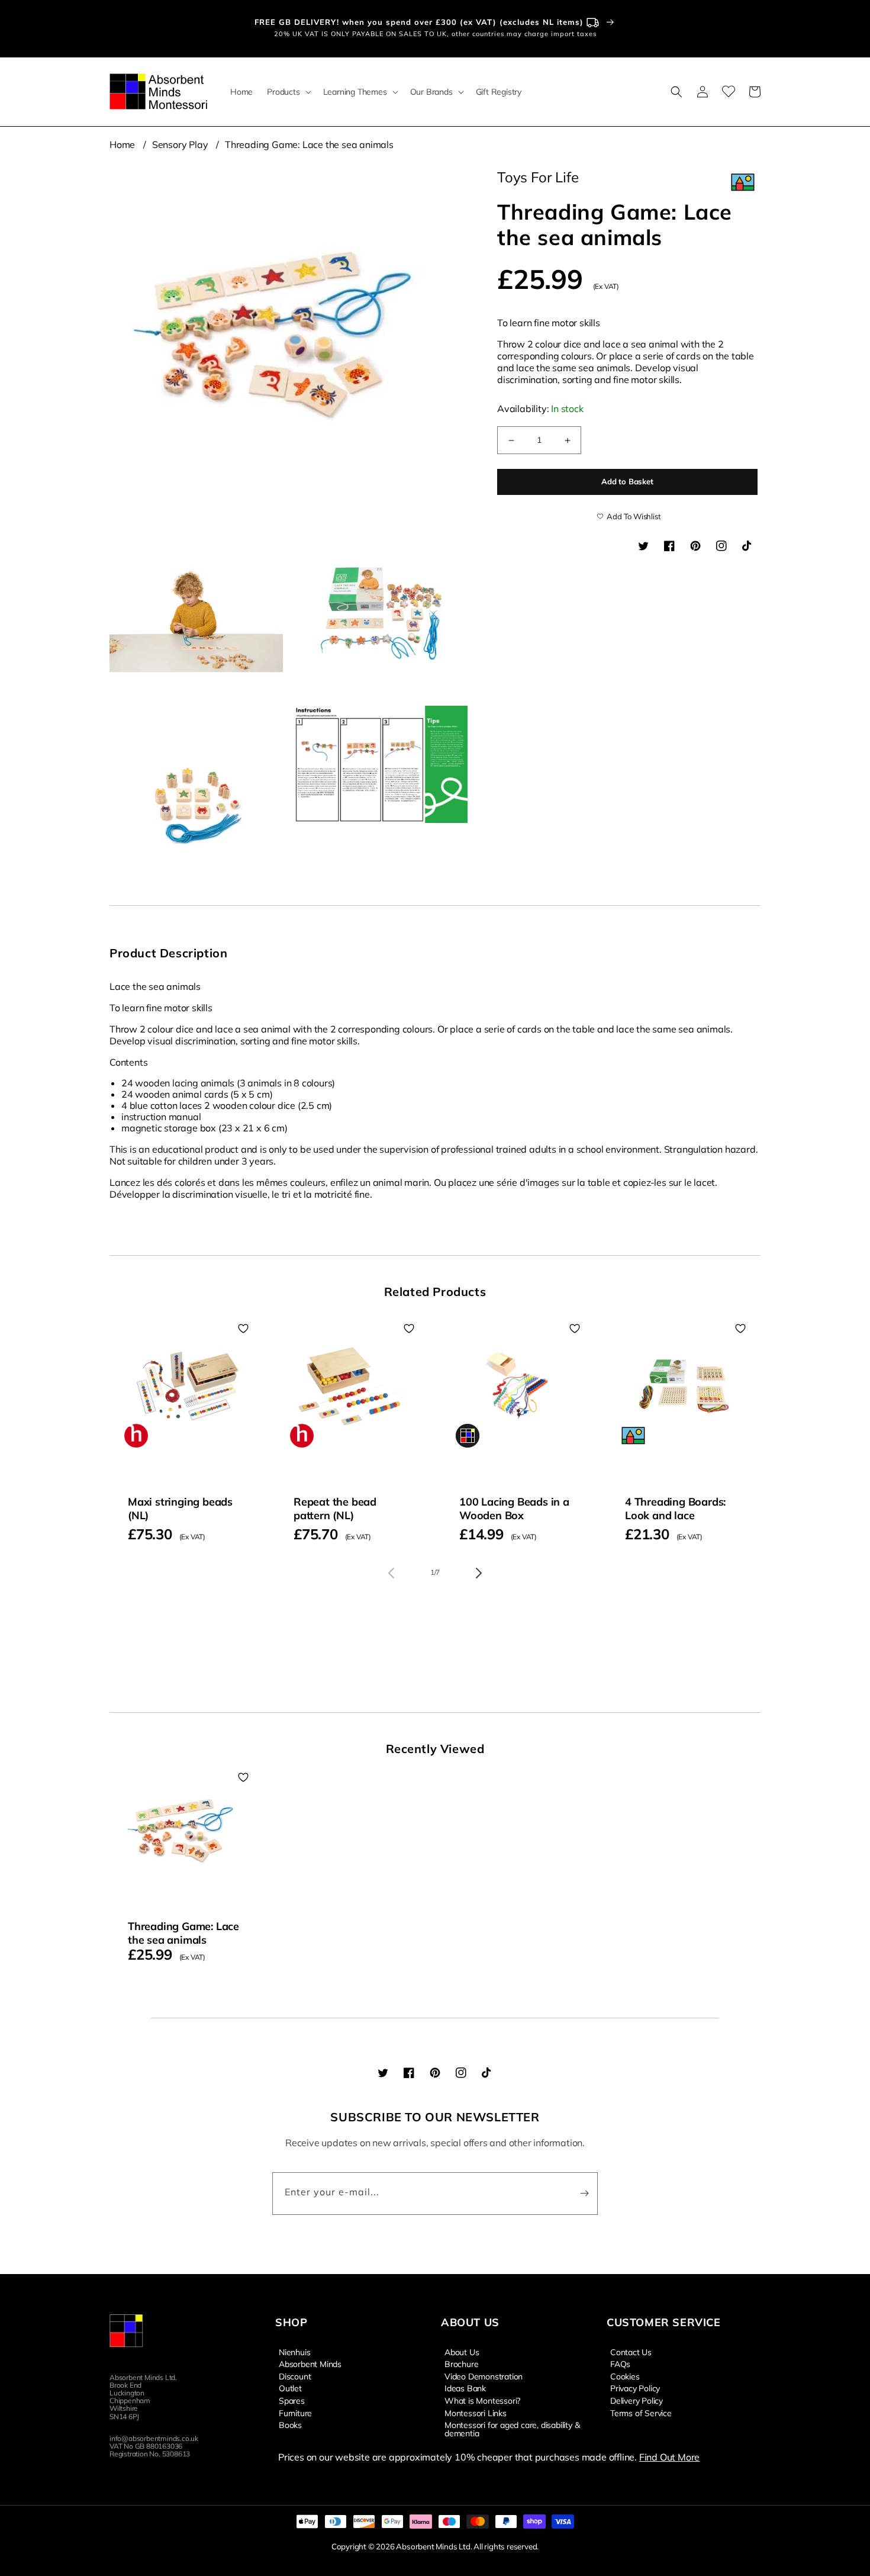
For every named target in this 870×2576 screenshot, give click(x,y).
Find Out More (669, 2457)
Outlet (290, 2388)
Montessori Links (476, 2413)
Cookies (625, 2376)
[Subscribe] (584, 2194)
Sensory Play (180, 144)
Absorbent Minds (310, 2363)
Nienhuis (294, 2352)
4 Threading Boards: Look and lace (675, 1509)
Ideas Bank (465, 2388)
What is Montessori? (482, 2400)
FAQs (620, 2363)
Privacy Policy (635, 2388)
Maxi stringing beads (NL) (180, 1509)
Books (290, 2424)
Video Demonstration (484, 2376)
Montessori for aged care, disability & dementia (512, 2429)
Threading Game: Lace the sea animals (309, 144)
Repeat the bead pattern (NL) (335, 1509)
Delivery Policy (637, 2400)
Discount (295, 2376)
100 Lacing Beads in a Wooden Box (514, 1509)
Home (122, 144)
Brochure (461, 2363)
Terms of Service (641, 2413)
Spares (292, 2400)
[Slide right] (479, 1573)
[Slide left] (391, 1573)
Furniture (295, 2413)
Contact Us (631, 2352)
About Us (462, 2352)
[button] (288, 92)
